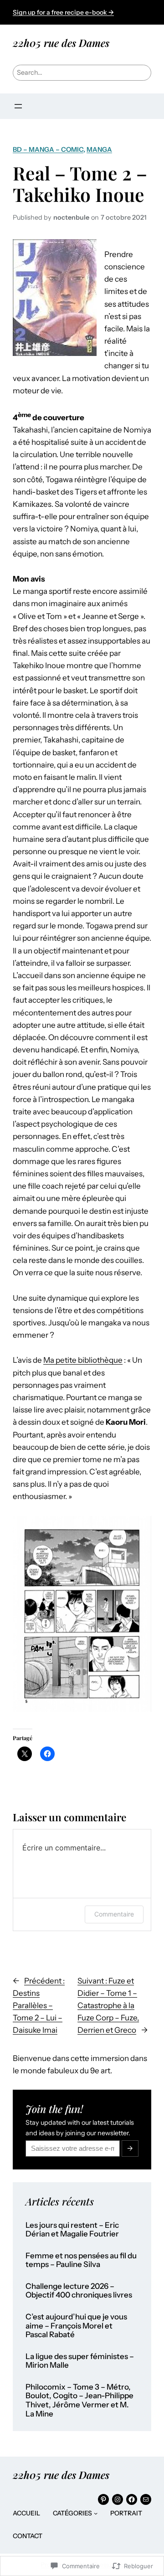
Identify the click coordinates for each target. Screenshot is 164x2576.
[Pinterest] (103, 2499)
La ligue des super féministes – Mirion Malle (80, 2361)
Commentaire (114, 1914)
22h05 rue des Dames (61, 43)
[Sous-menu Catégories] (96, 2513)
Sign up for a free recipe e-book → (63, 12)
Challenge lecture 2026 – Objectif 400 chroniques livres (79, 2291)
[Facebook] (132, 2499)
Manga (99, 149)
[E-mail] (146, 2499)
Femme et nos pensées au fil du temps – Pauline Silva (81, 2260)
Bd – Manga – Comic (48, 149)
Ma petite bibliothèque (83, 1360)
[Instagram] (118, 2499)
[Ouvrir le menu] (18, 106)
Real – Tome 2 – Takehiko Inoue (80, 184)
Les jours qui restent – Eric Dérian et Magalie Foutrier (72, 2230)
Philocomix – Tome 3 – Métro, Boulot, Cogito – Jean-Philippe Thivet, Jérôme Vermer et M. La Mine (79, 2401)
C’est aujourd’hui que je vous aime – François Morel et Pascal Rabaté (76, 2326)
